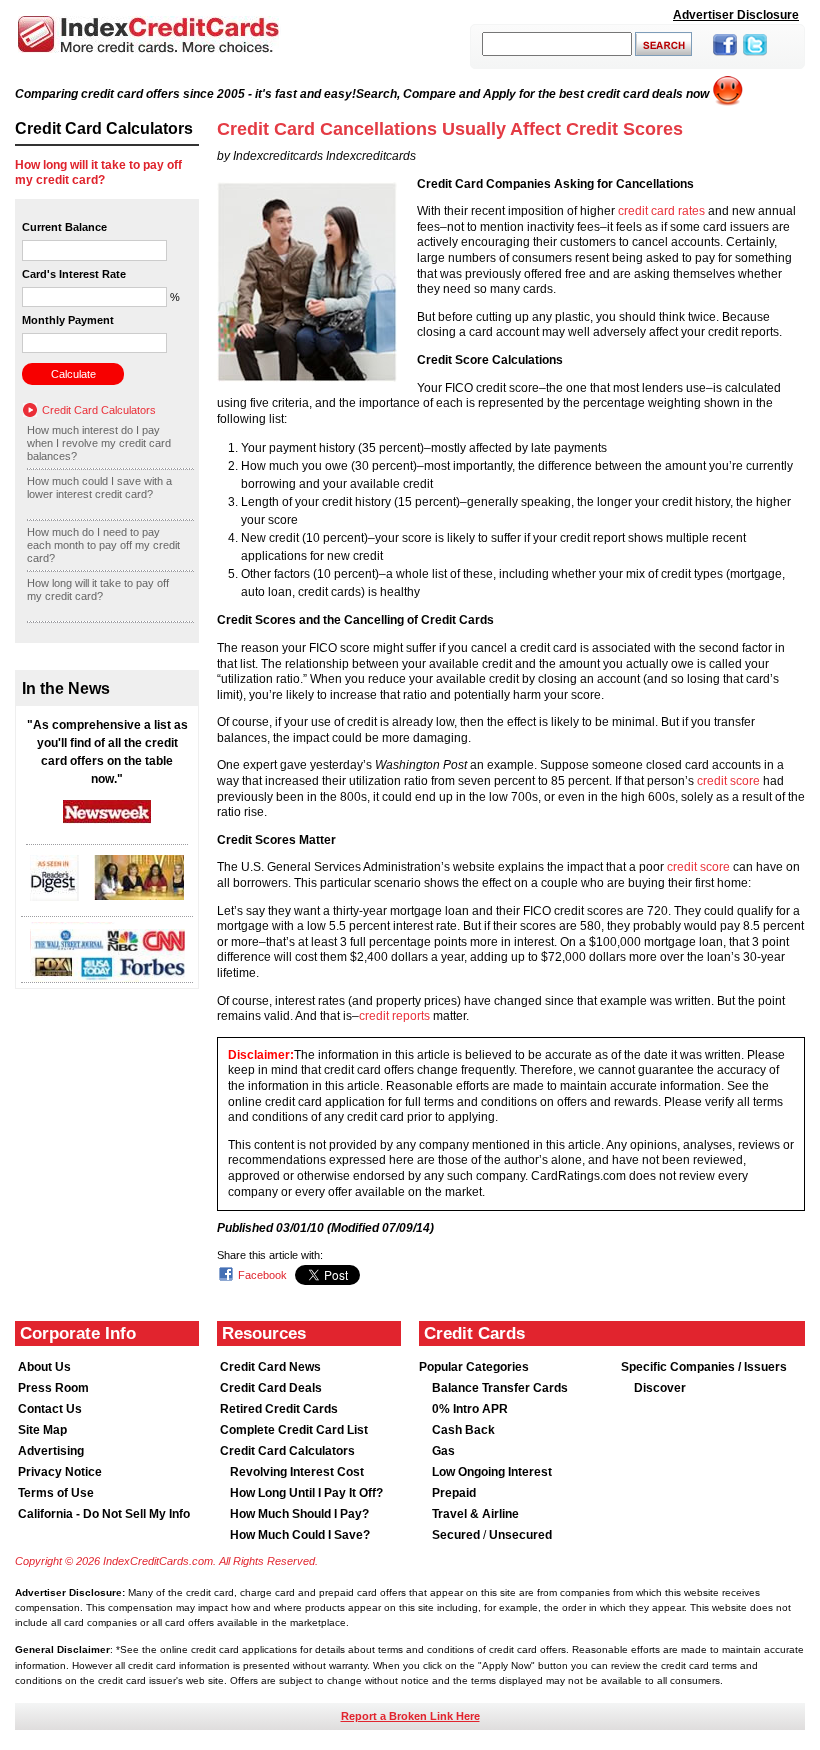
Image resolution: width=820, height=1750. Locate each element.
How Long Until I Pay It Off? (306, 1493)
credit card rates (661, 211)
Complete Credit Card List (294, 1430)
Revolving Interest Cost (297, 1472)
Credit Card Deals (271, 1388)
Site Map (42, 1430)
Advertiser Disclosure (736, 15)
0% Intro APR (470, 1409)
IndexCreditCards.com (148, 34)
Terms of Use (56, 1493)
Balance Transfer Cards (500, 1388)
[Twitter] (755, 57)
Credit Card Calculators (99, 410)
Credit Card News (270, 1367)
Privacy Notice (60, 1472)
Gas (443, 1451)
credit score (728, 781)
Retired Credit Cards (279, 1409)
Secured (457, 1535)
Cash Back (463, 1430)
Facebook (262, 1275)
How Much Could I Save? (300, 1535)
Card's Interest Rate (74, 274)
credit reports (394, 1016)
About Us (44, 1367)
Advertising (51, 1451)
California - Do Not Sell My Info (104, 1514)
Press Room (53, 1388)
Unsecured (520, 1535)
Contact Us (50, 1409)
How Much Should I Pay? (299, 1514)
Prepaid (454, 1493)
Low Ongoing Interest (492, 1472)
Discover (660, 1388)
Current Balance (64, 227)
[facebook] (725, 57)
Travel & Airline (475, 1514)
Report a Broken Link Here (410, 1716)
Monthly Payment (68, 320)
